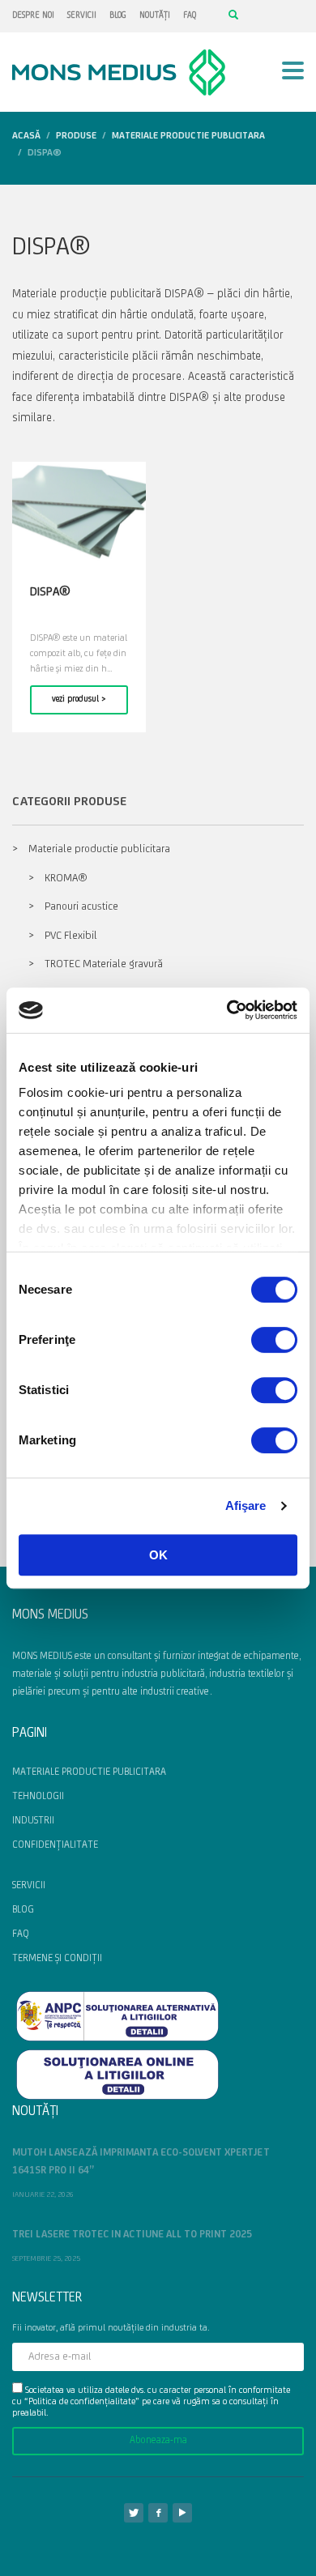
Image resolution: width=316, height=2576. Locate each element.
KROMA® (66, 879)
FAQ (190, 16)
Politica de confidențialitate (82, 2402)
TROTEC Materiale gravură (104, 964)
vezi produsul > (79, 699)
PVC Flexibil (71, 936)
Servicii (82, 16)
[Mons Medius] (158, 2513)
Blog (118, 16)
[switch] (274, 1340)
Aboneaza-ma (158, 2440)
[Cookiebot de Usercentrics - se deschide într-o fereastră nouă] (227, 1010)
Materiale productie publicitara (99, 849)
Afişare (246, 1506)
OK (158, 1555)
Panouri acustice (81, 907)
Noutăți (155, 16)
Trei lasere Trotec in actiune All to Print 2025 (132, 2235)
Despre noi (33, 16)
